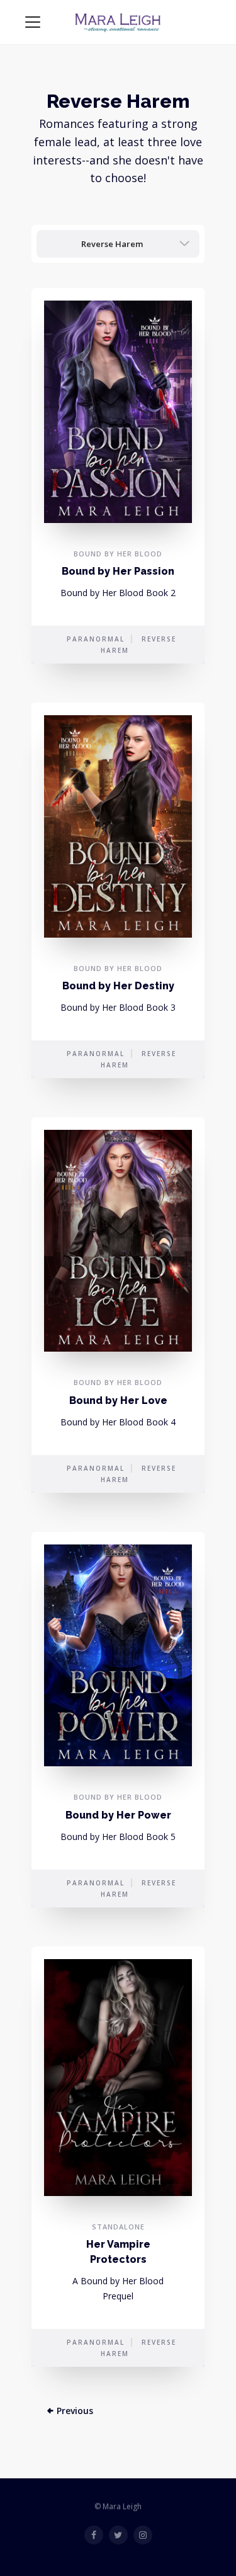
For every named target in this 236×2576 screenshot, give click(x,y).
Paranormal (96, 639)
